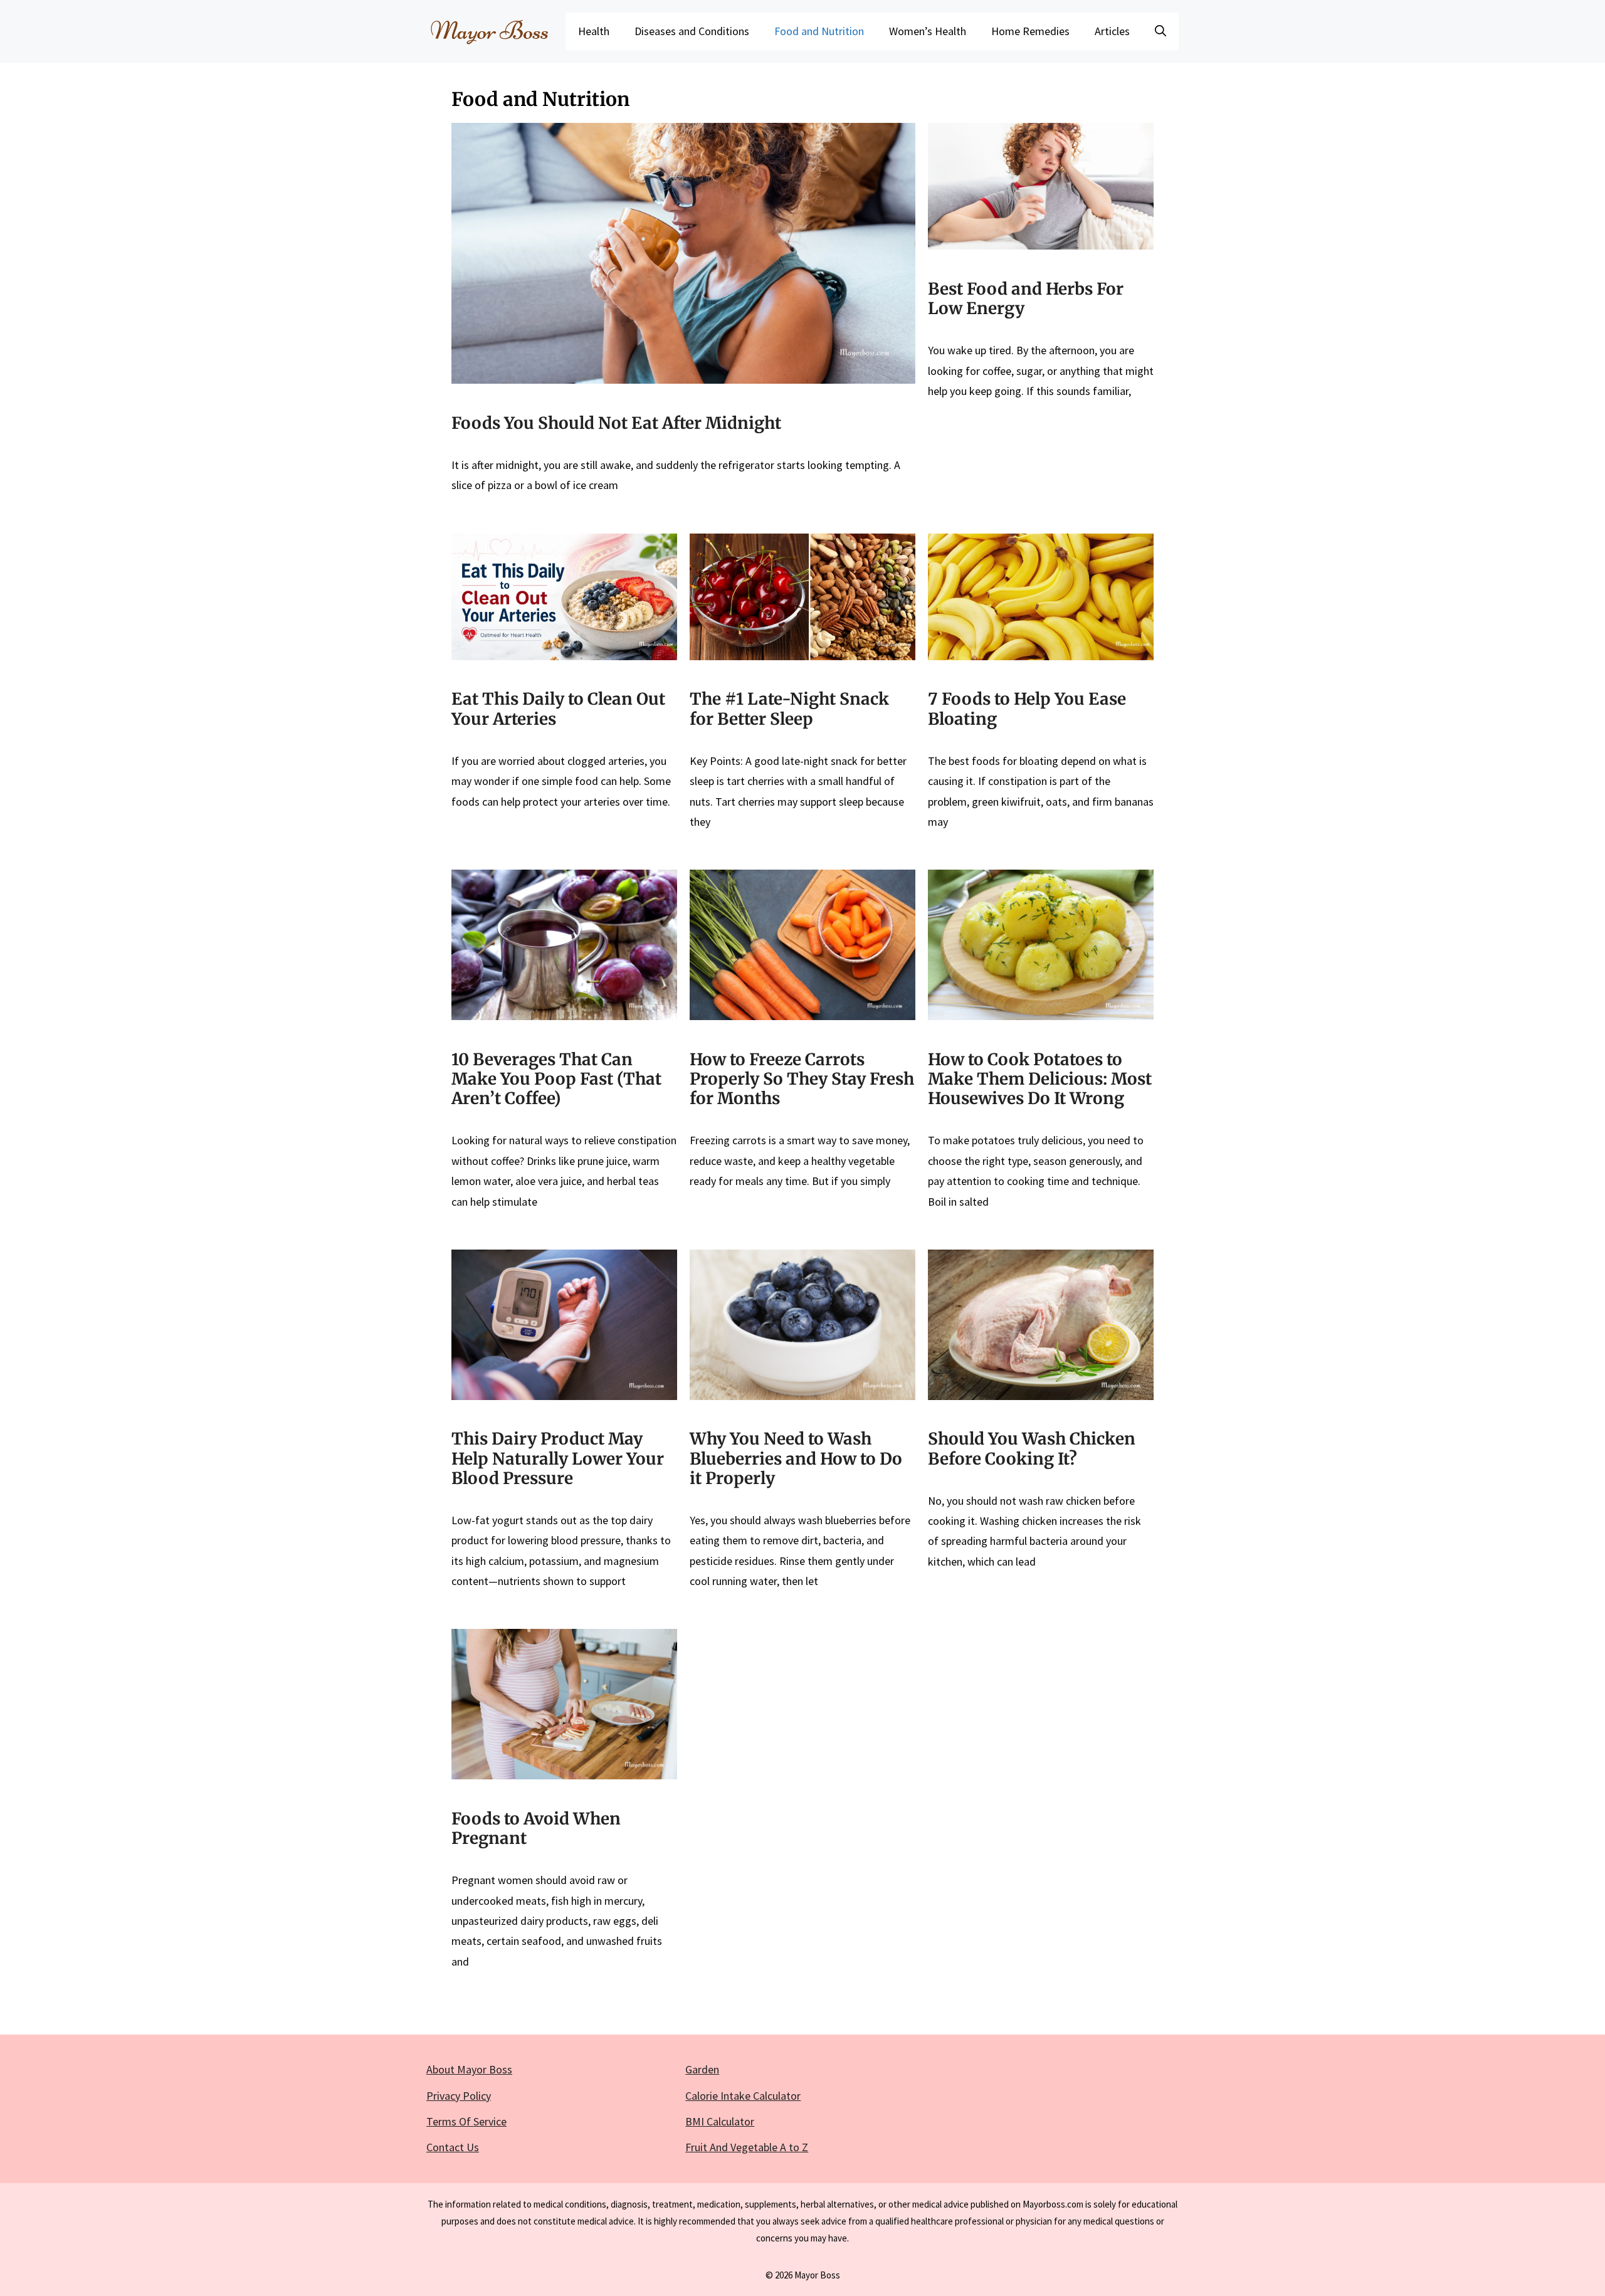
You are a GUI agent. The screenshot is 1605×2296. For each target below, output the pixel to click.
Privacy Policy (459, 2096)
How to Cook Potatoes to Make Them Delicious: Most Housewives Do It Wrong (1040, 1079)
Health (594, 31)
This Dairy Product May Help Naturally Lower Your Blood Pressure (558, 1458)
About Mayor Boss (469, 2069)
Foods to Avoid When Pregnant (536, 1828)
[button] (1160, 31)
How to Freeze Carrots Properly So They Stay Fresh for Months (802, 1079)
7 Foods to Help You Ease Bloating (1027, 708)
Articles (1112, 31)
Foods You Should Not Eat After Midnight (616, 423)
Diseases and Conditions (692, 31)
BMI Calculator (720, 2121)
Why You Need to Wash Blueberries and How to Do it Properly (796, 1458)
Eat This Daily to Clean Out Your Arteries (558, 708)
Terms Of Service (466, 2121)
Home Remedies (1030, 31)
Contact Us (453, 2147)
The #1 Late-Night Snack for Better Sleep (789, 708)
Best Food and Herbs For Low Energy (1026, 298)
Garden (702, 2069)
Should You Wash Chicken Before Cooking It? (1032, 1448)
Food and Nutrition (819, 31)
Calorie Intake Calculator (743, 2096)
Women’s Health (928, 31)
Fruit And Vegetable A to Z (747, 2147)
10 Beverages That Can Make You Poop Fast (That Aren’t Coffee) (556, 1079)
